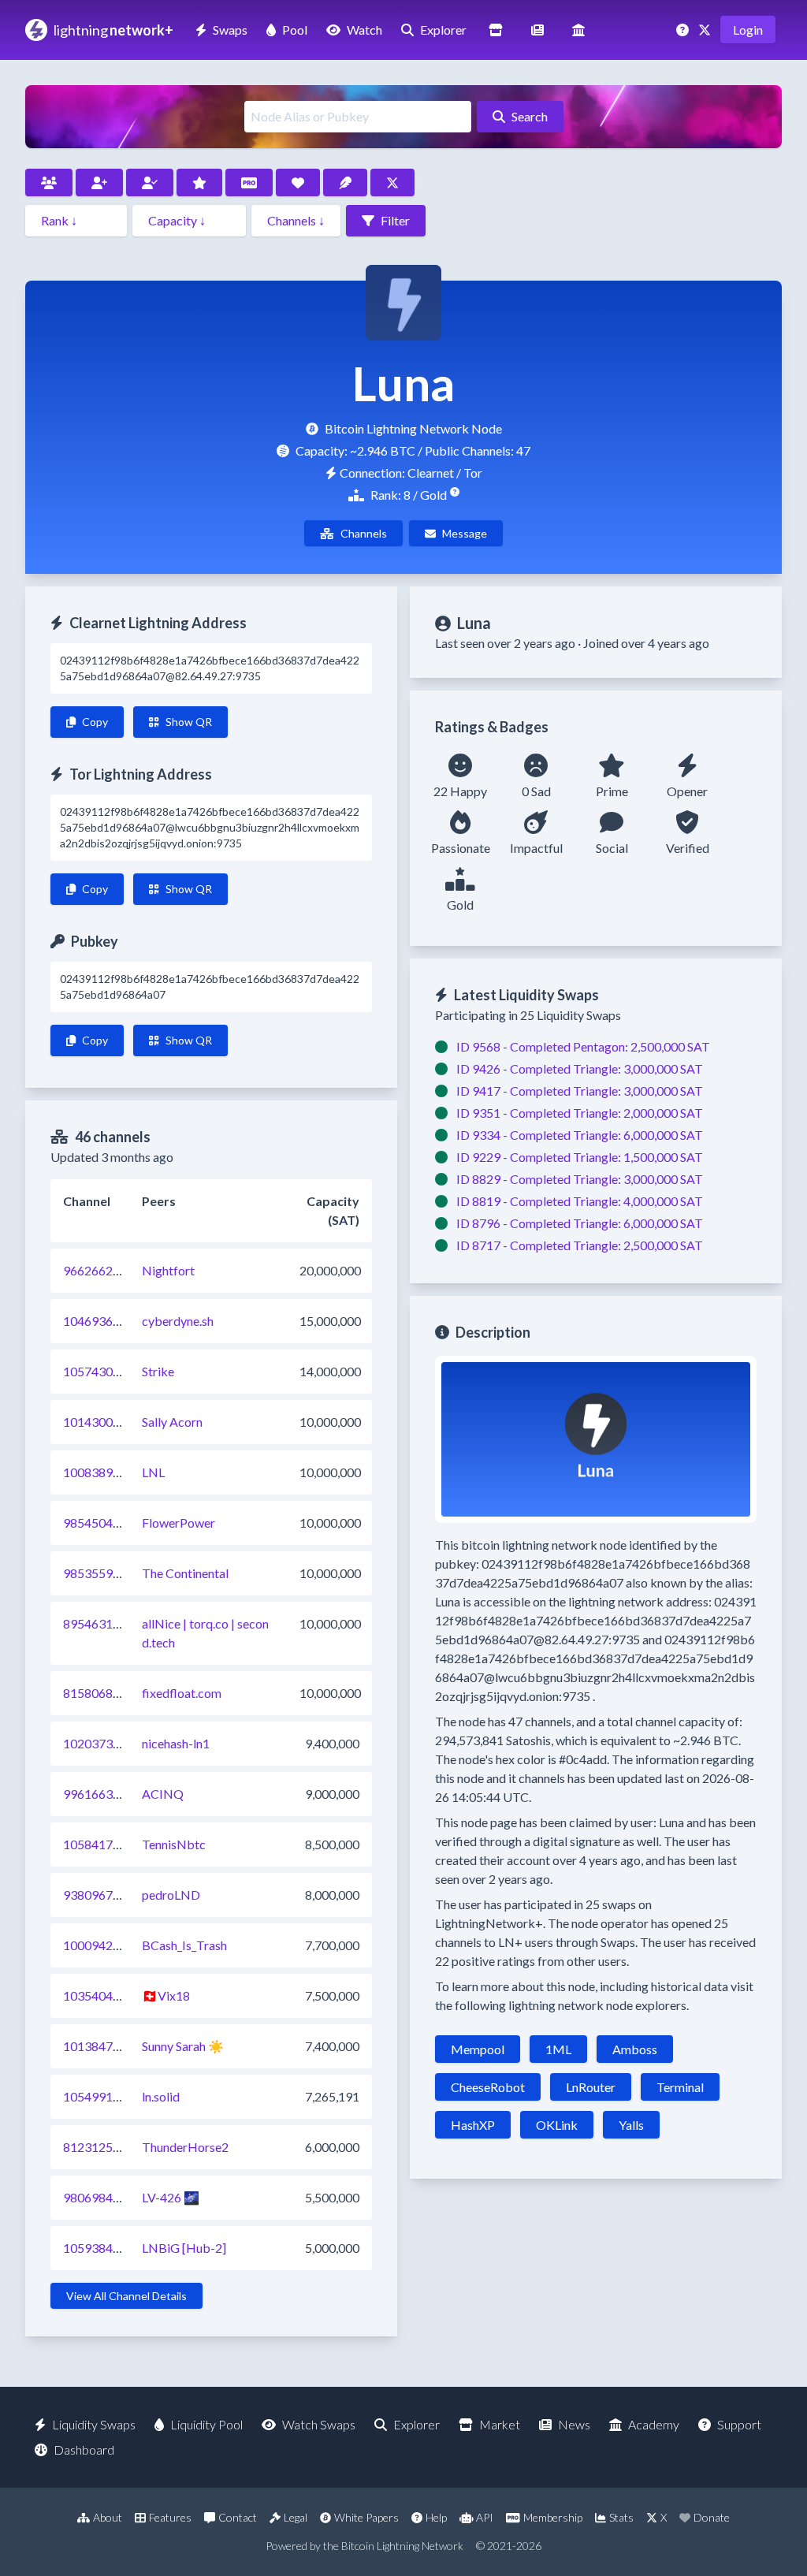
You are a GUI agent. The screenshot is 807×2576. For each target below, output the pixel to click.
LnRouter (591, 2087)
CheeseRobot (488, 2087)
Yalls (631, 2125)
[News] (537, 30)
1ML (558, 2049)
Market (500, 2424)
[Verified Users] (150, 182)
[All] (49, 182)
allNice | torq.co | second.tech (205, 1633)
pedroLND (171, 1895)
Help (436, 2517)
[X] (706, 30)
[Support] (684, 30)
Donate (712, 2517)
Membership (553, 2517)
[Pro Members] (249, 182)
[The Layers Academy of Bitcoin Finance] (578, 30)
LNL (153, 1472)
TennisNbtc (174, 1844)
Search (530, 116)
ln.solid (161, 2096)
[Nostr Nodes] (345, 182)
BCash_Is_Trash (184, 1945)
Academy (654, 2424)
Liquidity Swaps (94, 2424)
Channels (364, 533)
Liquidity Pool (206, 2424)
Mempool (478, 2049)
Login (748, 30)
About (108, 2517)
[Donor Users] (298, 182)
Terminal (680, 2087)
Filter (395, 220)
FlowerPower (179, 1523)
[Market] (496, 30)
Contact (238, 2517)
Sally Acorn (172, 1422)
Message (465, 533)
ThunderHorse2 (185, 2147)
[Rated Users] (199, 182)
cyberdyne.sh (178, 1321)
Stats (621, 2517)
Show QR (189, 722)
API (485, 2517)
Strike (158, 1371)
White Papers (366, 2517)
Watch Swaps (319, 2424)
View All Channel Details (126, 2296)
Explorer (443, 30)
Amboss (635, 2049)
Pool (295, 30)
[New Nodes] (99, 182)
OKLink (557, 2125)
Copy (95, 722)
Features (170, 2517)
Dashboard (84, 2449)
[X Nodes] (392, 182)
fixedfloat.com (182, 1693)
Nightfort (168, 1270)
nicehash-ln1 (176, 1743)
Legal (296, 2517)
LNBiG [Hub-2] (184, 2248)
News (574, 2424)
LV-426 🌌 (171, 2197)
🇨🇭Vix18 (166, 1995)
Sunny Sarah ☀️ (183, 2046)
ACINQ (163, 1794)
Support (739, 2424)
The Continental (185, 1573)
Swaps (230, 30)
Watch (364, 30)
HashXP (473, 2125)
